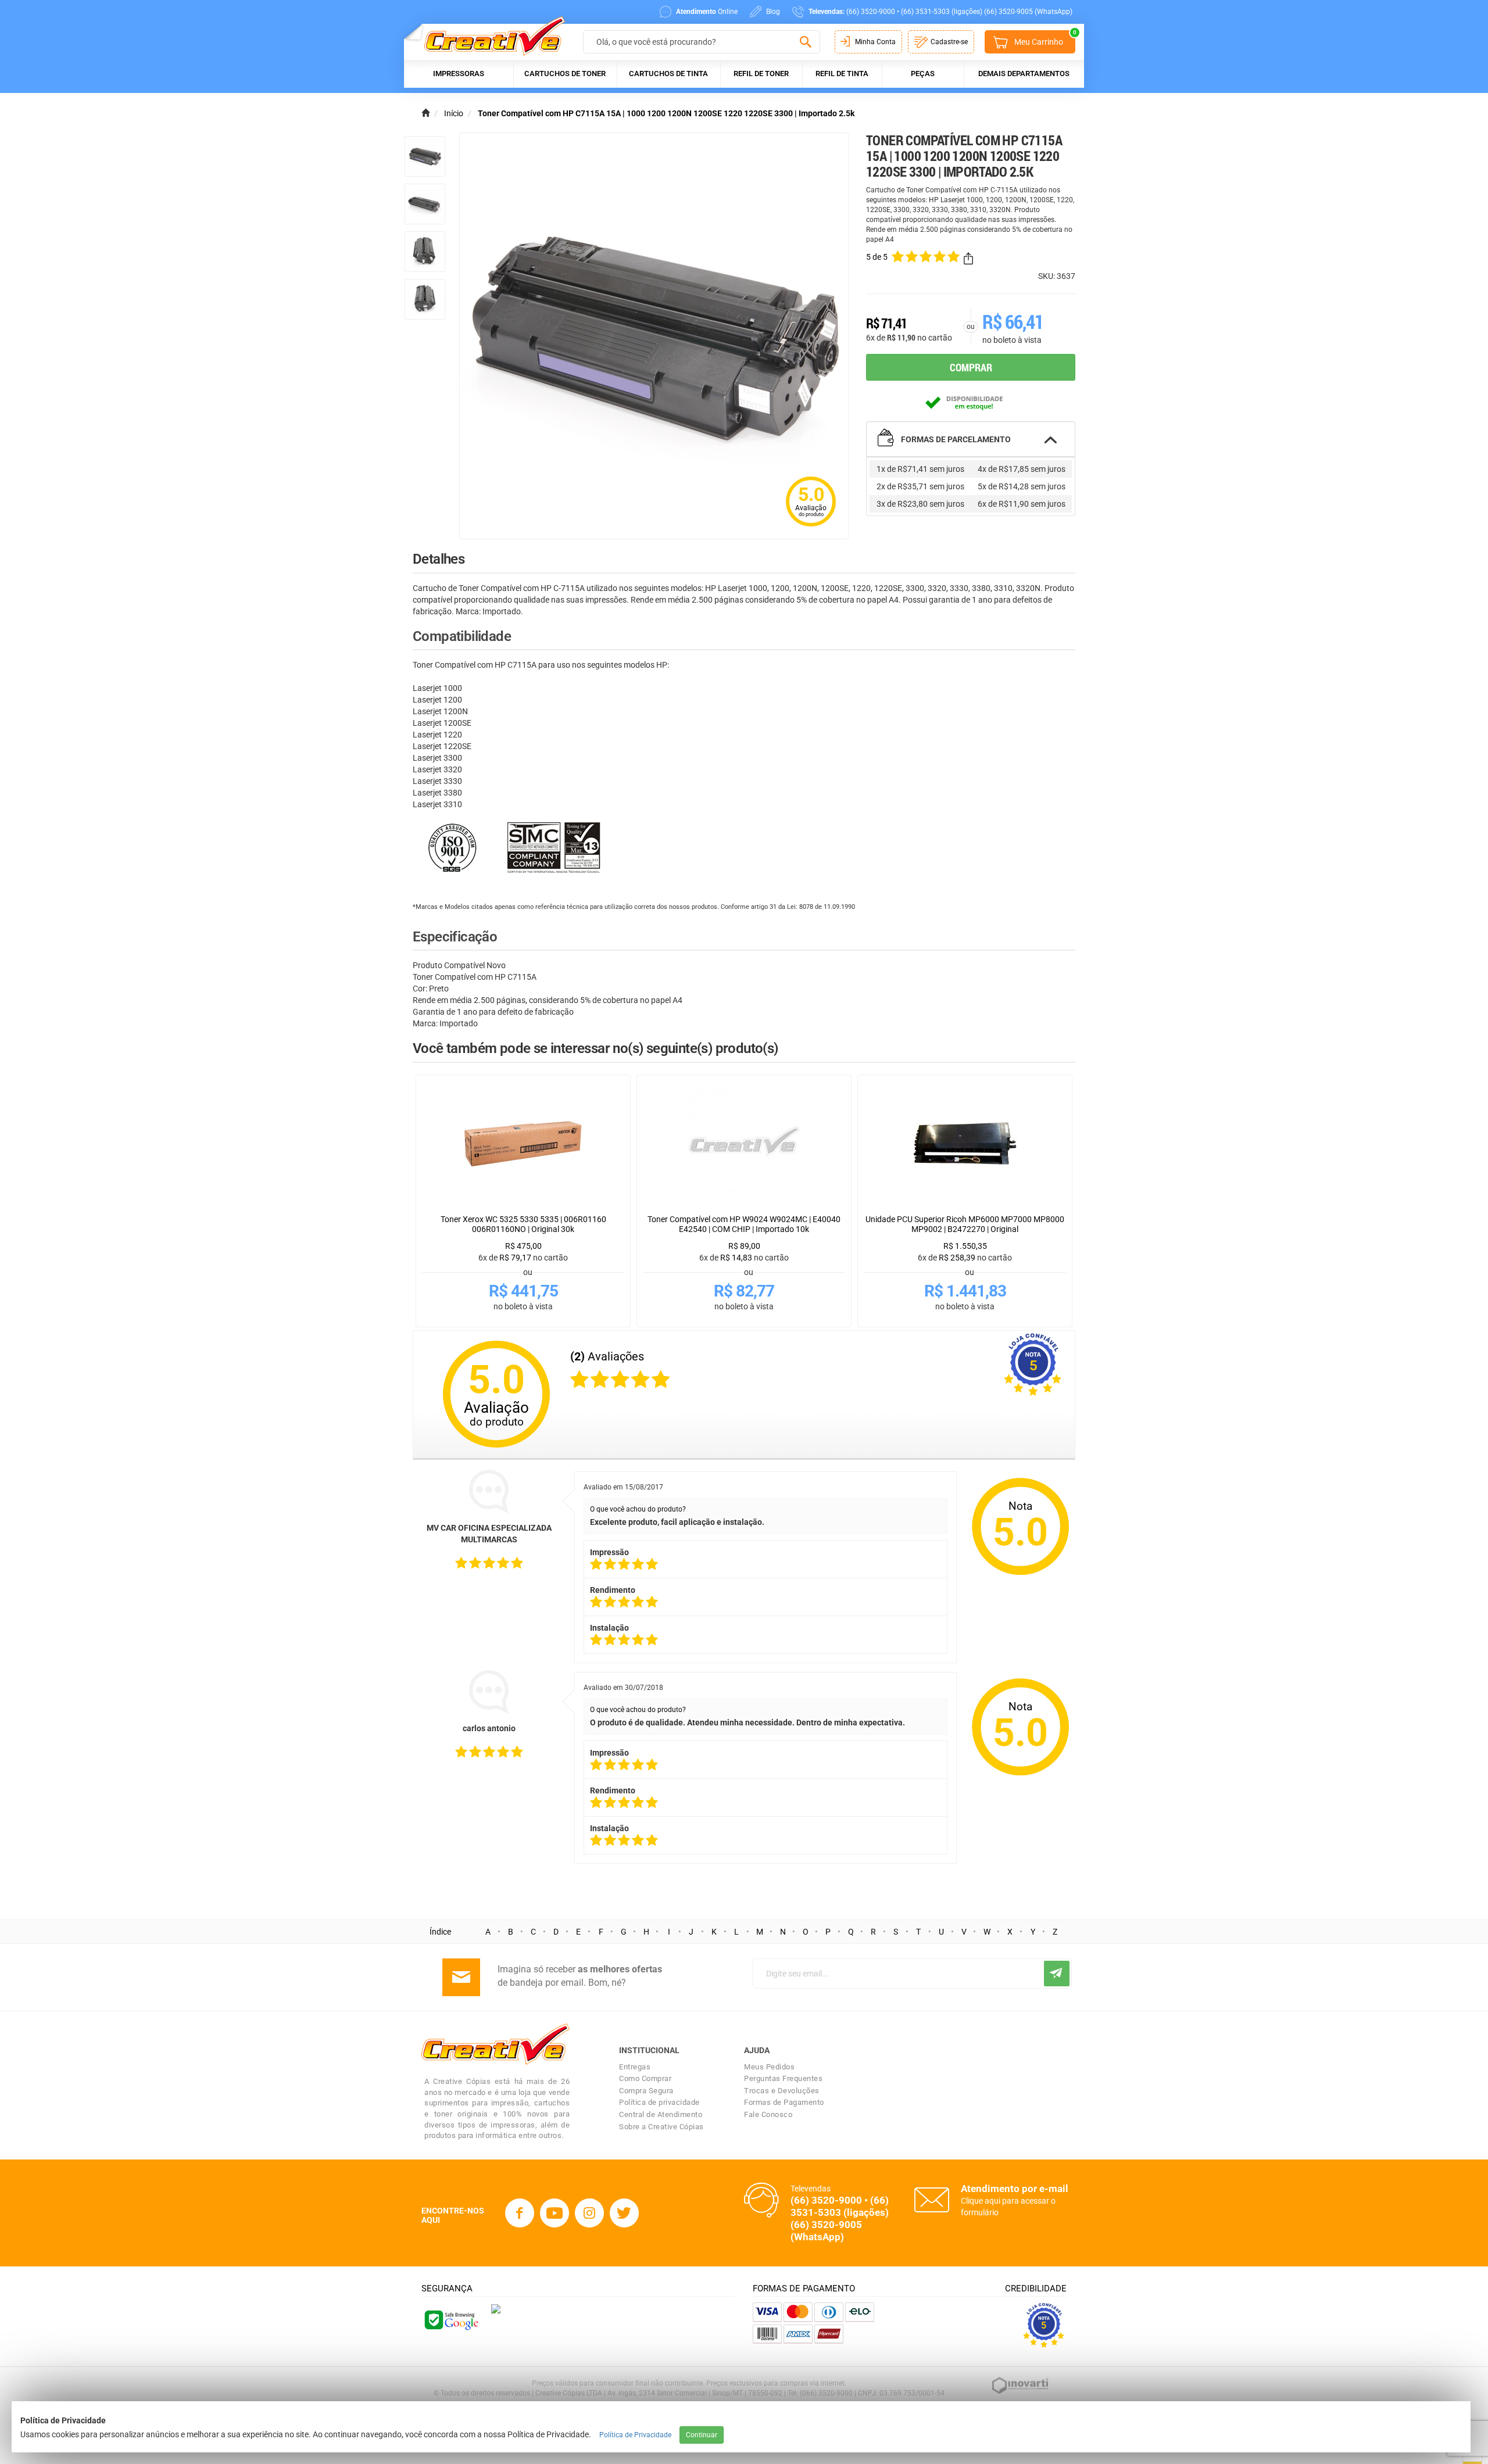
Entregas (635, 2067)
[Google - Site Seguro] (450, 2319)
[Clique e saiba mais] (496, 2308)
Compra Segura (646, 2091)
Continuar (702, 2435)
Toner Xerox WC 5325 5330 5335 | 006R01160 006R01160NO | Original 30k (523, 1224)
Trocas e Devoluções (782, 2091)
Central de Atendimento (661, 2114)
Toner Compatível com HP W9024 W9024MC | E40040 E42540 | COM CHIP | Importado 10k (744, 1224)
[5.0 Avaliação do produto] (811, 528)
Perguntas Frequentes (783, 2078)
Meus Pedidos (769, 2067)
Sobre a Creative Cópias (661, 2127)
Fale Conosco (768, 2114)
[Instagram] (589, 2213)
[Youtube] (555, 2213)
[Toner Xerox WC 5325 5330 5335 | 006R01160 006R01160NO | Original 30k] (523, 1145)
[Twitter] (624, 2213)
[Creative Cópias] (489, 36)
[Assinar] (1057, 1974)
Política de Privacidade (635, 2435)
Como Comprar (645, 2078)
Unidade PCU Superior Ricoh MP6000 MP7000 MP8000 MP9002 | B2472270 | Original (965, 1224)
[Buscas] (805, 42)
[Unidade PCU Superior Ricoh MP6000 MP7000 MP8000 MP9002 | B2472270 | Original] (965, 1145)
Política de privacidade (659, 2102)
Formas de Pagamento (784, 2102)
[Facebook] (520, 2213)
